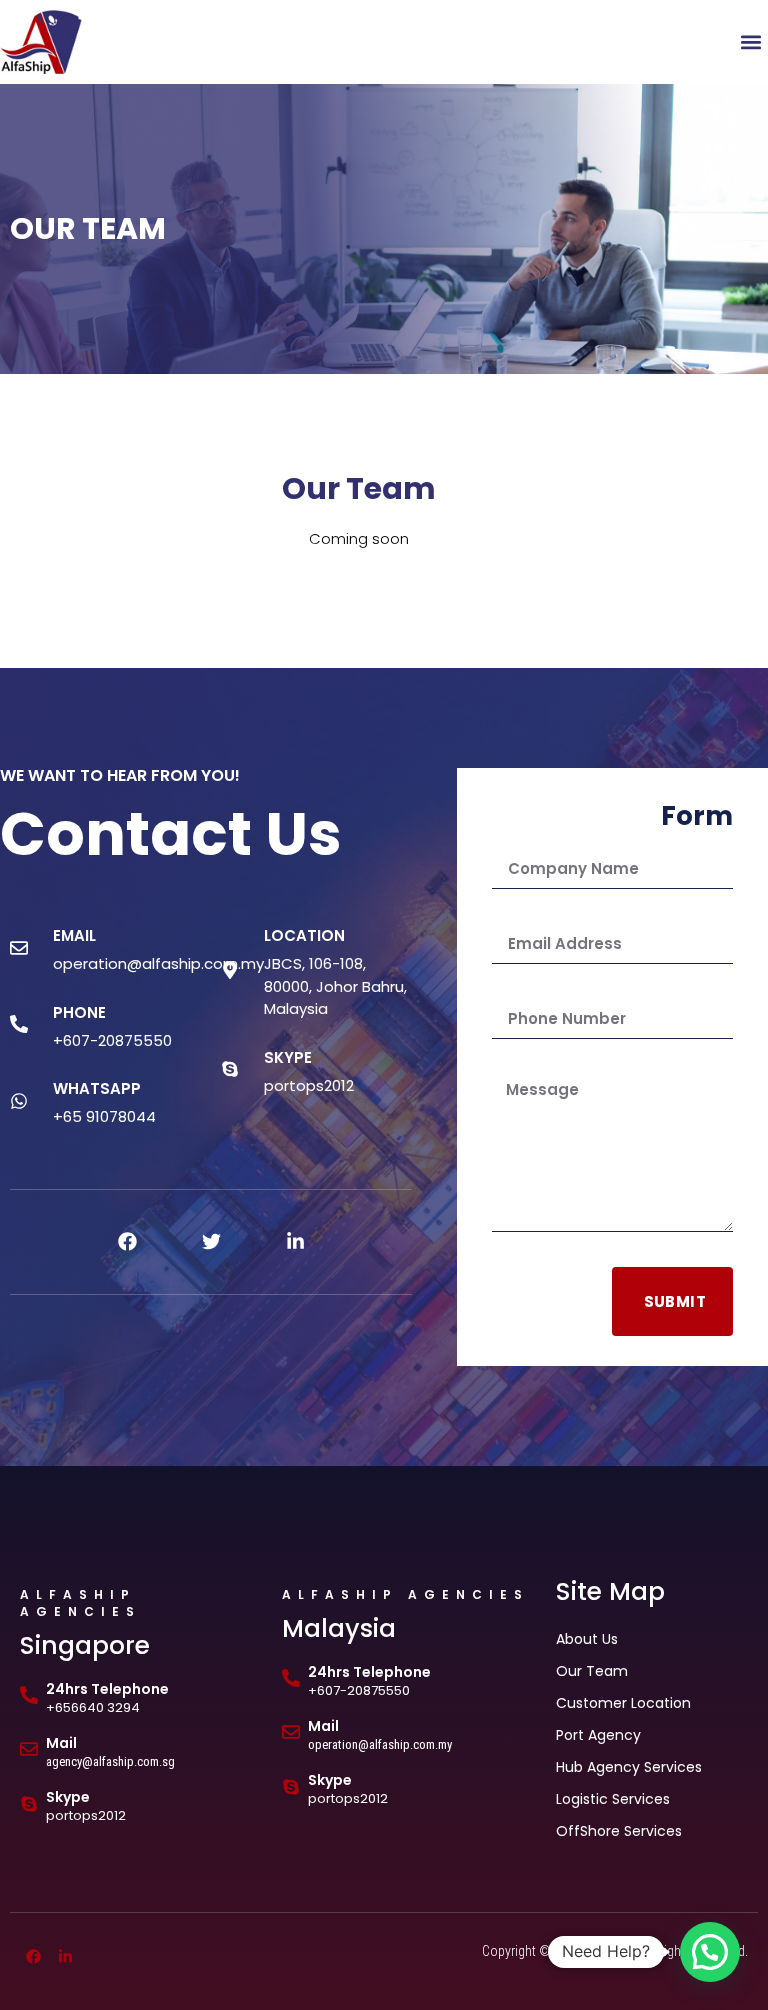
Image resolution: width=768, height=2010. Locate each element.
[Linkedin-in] (295, 1242)
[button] (751, 41)
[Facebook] (127, 1242)
